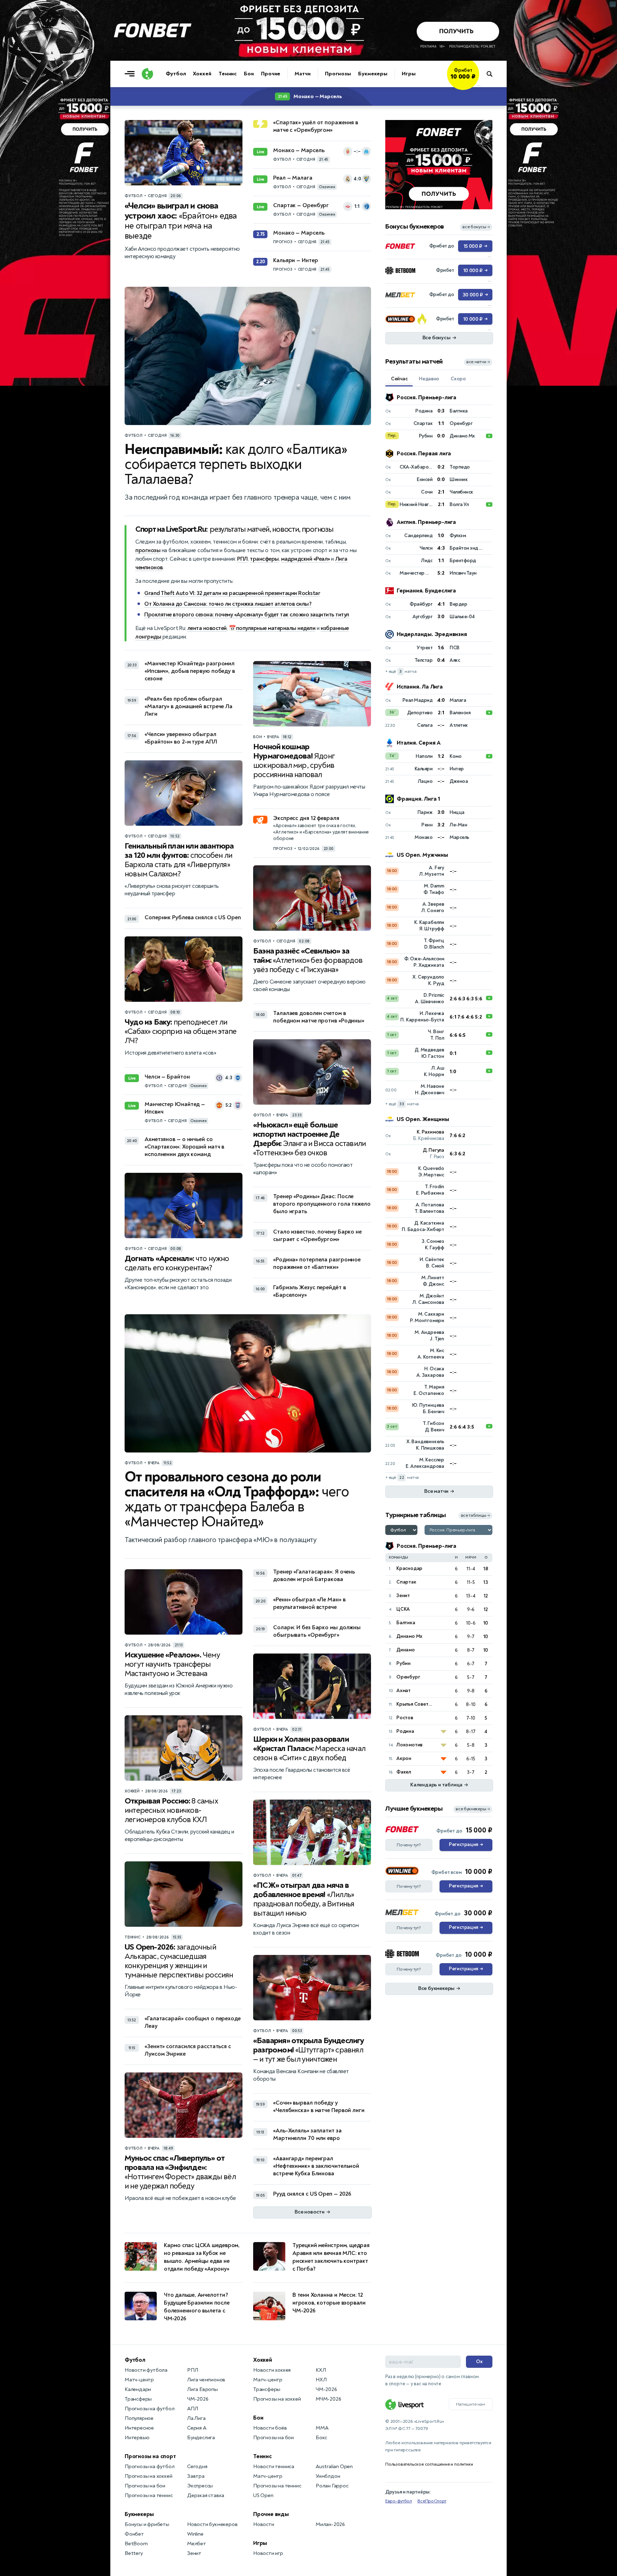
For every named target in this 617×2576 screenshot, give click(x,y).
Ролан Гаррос (332, 2486)
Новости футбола (146, 2370)
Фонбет (134, 2534)
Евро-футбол (399, 2501)
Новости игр (268, 2553)
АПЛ (192, 2409)
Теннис (228, 74)
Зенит (403, 1595)
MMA (322, 2428)
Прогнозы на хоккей (148, 2476)
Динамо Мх (409, 1636)
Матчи (303, 74)
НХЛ (321, 2380)
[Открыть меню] (131, 74)
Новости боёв (270, 2428)
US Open (263, 2495)
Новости (264, 2524)
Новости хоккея (272, 2370)
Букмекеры (373, 74)
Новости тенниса (274, 2467)
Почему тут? (409, 1845)
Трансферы (138, 2399)
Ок (479, 2362)
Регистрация (466, 1845)
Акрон (404, 1758)
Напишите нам (471, 2404)
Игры (409, 74)
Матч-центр (139, 2380)
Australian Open (334, 2467)
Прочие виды (271, 2514)
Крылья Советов (415, 1704)
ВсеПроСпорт (432, 2501)
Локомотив (409, 1745)
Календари (138, 2389)
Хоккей (202, 74)
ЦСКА (403, 1609)
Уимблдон (328, 2476)
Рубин (403, 1663)
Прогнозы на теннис (149, 2495)
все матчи (478, 362)
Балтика (406, 1623)
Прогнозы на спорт (150, 2456)
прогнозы (148, 550)
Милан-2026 (330, 2524)
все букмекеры (473, 1809)
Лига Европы (202, 2389)
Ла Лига (196, 2418)
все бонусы (476, 227)
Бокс (321, 2438)
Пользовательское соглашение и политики (429, 2464)
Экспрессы (200, 2486)
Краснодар (409, 1568)
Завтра (196, 2476)
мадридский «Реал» (305, 559)
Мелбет (197, 2544)
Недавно (429, 379)
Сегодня (197, 2467)
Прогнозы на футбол (149, 2409)
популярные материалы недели (276, 628)
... (479, 85)
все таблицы (475, 1515)
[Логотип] (147, 74)
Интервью (137, 2438)
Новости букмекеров (212, 2524)
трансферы (264, 559)
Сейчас (399, 379)
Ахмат (403, 1690)
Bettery (134, 2553)
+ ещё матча (401, 672)
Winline (195, 2534)
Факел (404, 1772)
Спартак (406, 1582)
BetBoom (136, 2544)
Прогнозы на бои (145, 2486)
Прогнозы (338, 74)
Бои (249, 74)
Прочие (271, 74)
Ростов (405, 1718)
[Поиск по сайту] (493, 74)
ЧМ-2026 (198, 2399)
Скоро (458, 379)
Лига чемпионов (206, 2380)
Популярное (139, 2418)
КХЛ (321, 2370)
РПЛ (242, 559)
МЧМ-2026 (328, 2399)
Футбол (176, 74)
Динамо (406, 1650)
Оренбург (408, 1677)
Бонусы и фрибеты (147, 2524)
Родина (405, 1731)
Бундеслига (201, 2438)
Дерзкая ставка (206, 2495)
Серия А (197, 2428)
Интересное (139, 2428)
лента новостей (207, 628)
